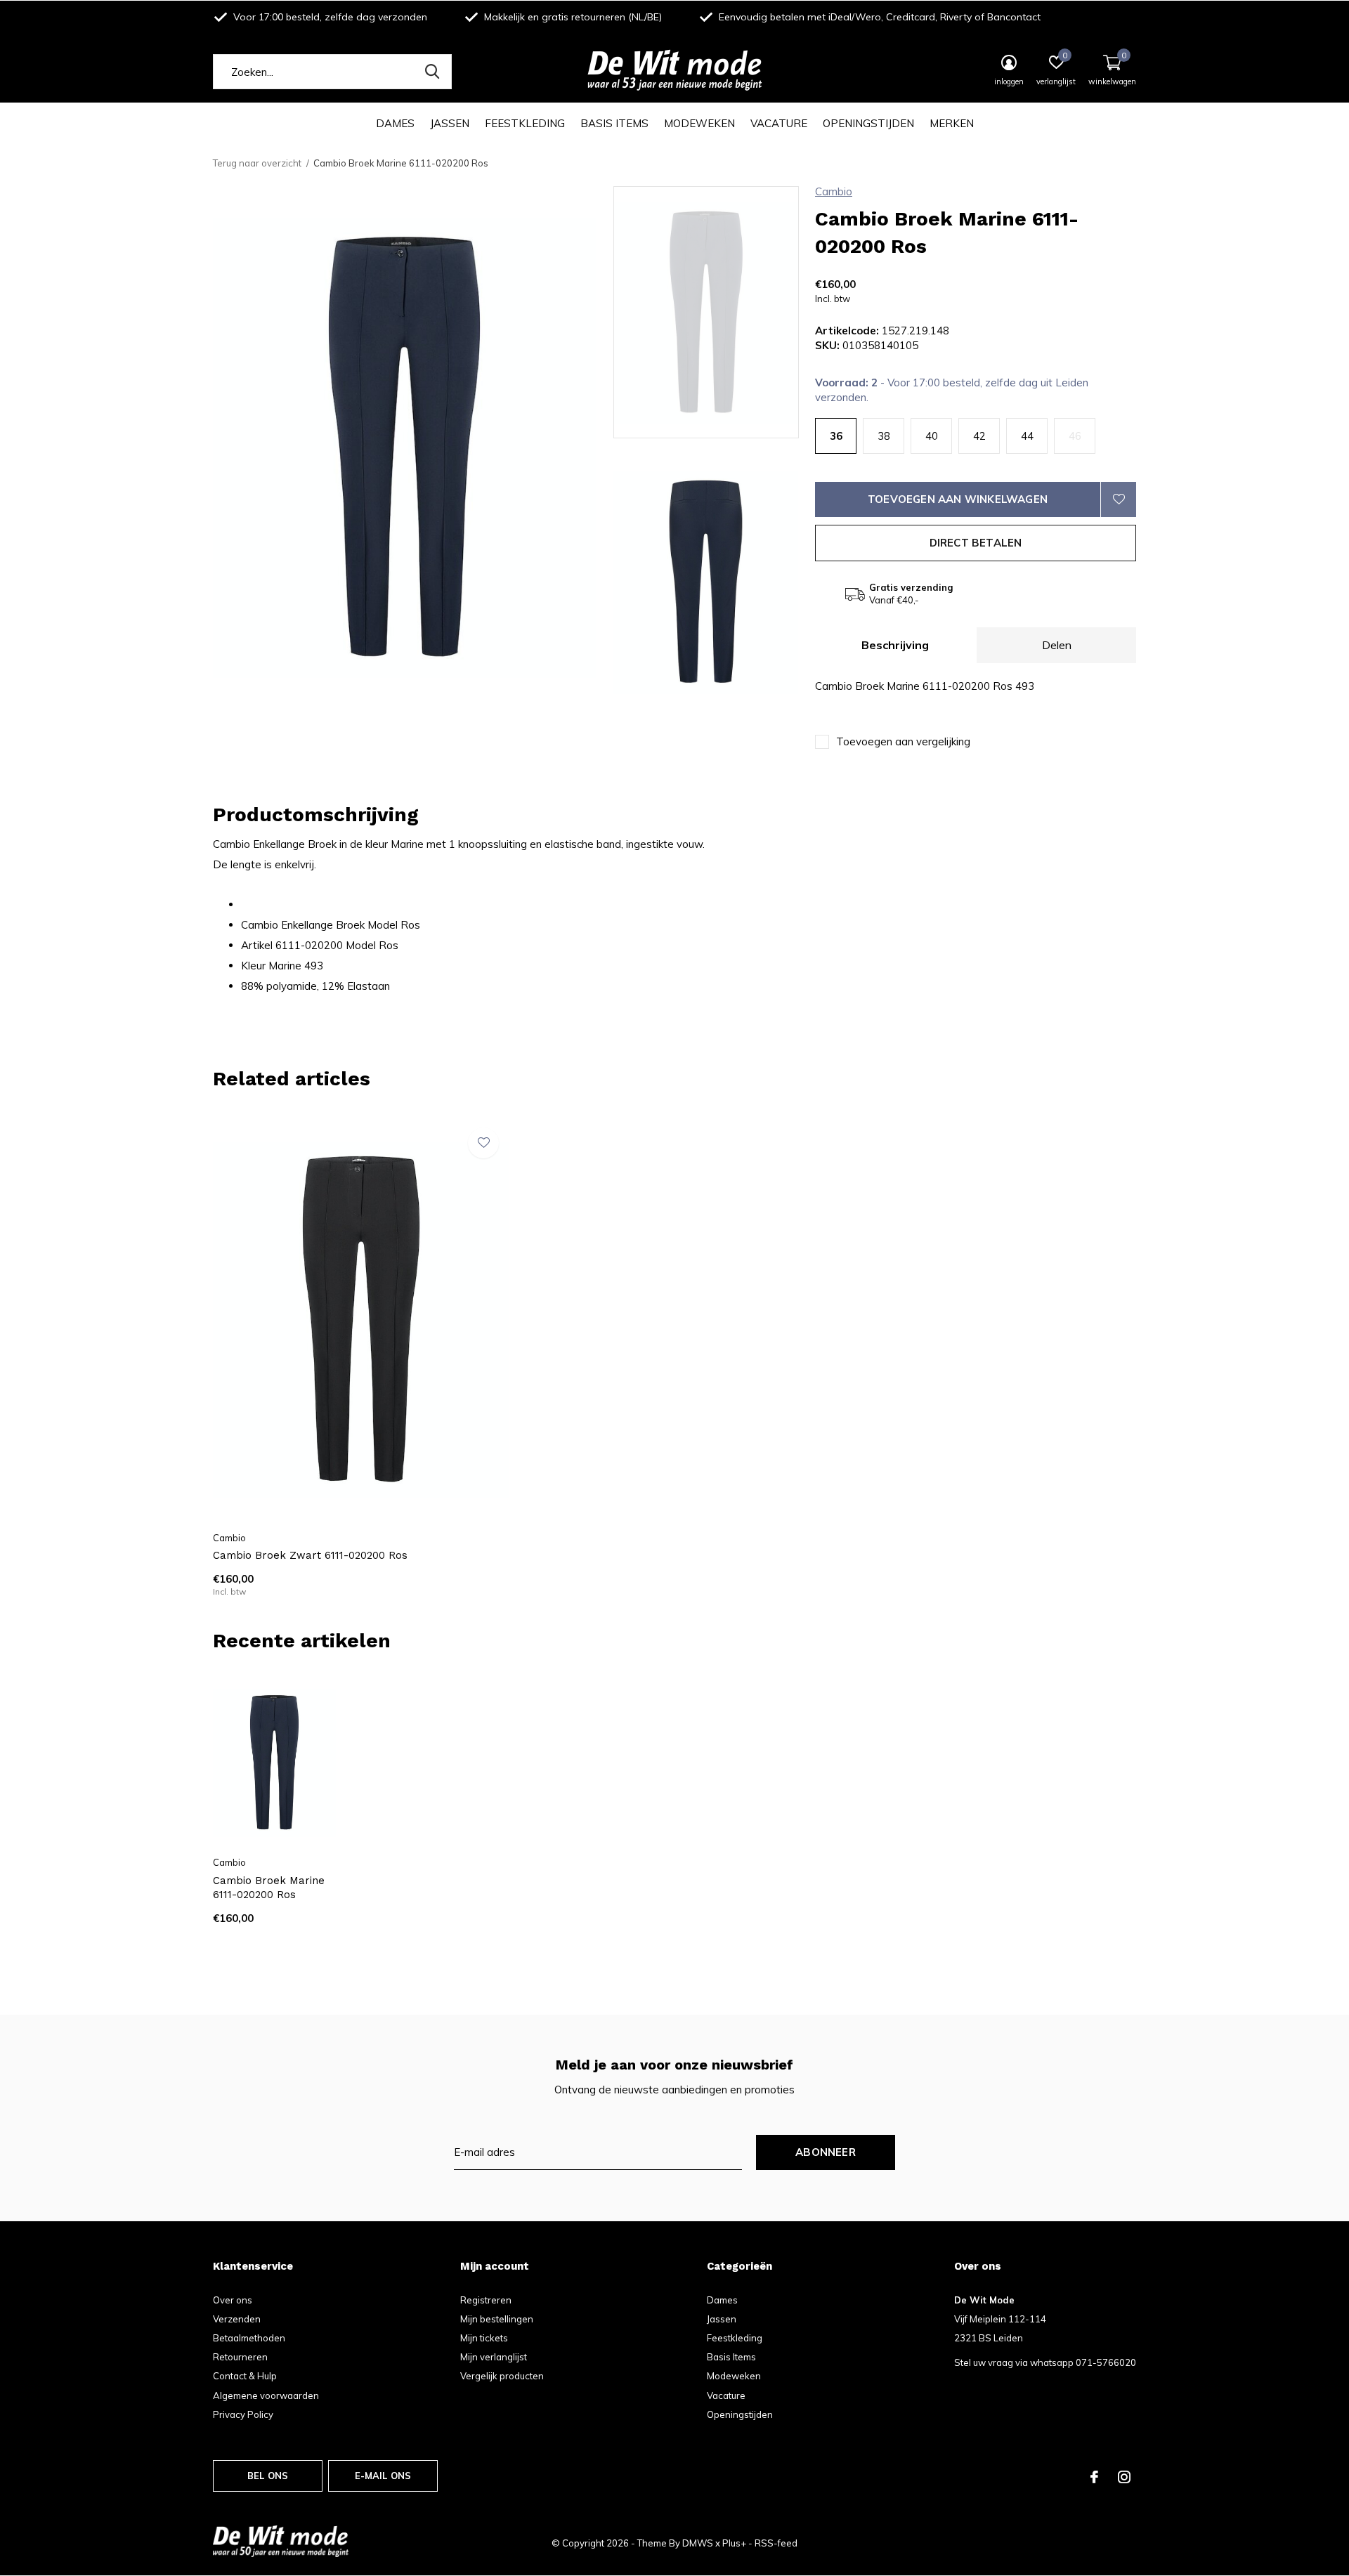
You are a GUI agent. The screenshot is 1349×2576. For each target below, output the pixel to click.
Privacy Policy (243, 2414)
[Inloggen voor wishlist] (1119, 499)
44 (1027, 436)
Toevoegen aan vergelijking (903, 741)
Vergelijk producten (502, 2376)
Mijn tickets (484, 2338)
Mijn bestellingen (497, 2319)
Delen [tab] (1057, 645)
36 (836, 436)
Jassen (450, 123)
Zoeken (432, 72)
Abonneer (826, 2152)
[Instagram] (1124, 2477)
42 (979, 436)
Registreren (486, 2300)
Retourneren (240, 2357)
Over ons (233, 2300)
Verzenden (237, 2319)
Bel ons (268, 2476)
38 (884, 436)
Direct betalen (976, 543)
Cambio (834, 191)
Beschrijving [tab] (895, 645)
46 (1075, 436)
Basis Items (614, 123)
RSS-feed (776, 2543)
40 (932, 436)
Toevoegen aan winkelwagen (958, 499)
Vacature (779, 123)
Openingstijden (868, 123)
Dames (395, 123)
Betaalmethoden (249, 2338)
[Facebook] (1094, 2477)
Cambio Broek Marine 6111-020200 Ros (269, 1888)
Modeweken (699, 123)
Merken (952, 123)
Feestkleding (525, 123)
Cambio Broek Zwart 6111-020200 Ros (310, 1555)
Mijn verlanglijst (494, 2357)
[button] (714, 312)
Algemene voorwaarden (266, 2395)
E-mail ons (383, 2476)
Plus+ (734, 2543)
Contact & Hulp (245, 2376)
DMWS (698, 2543)
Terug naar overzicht (257, 163)
